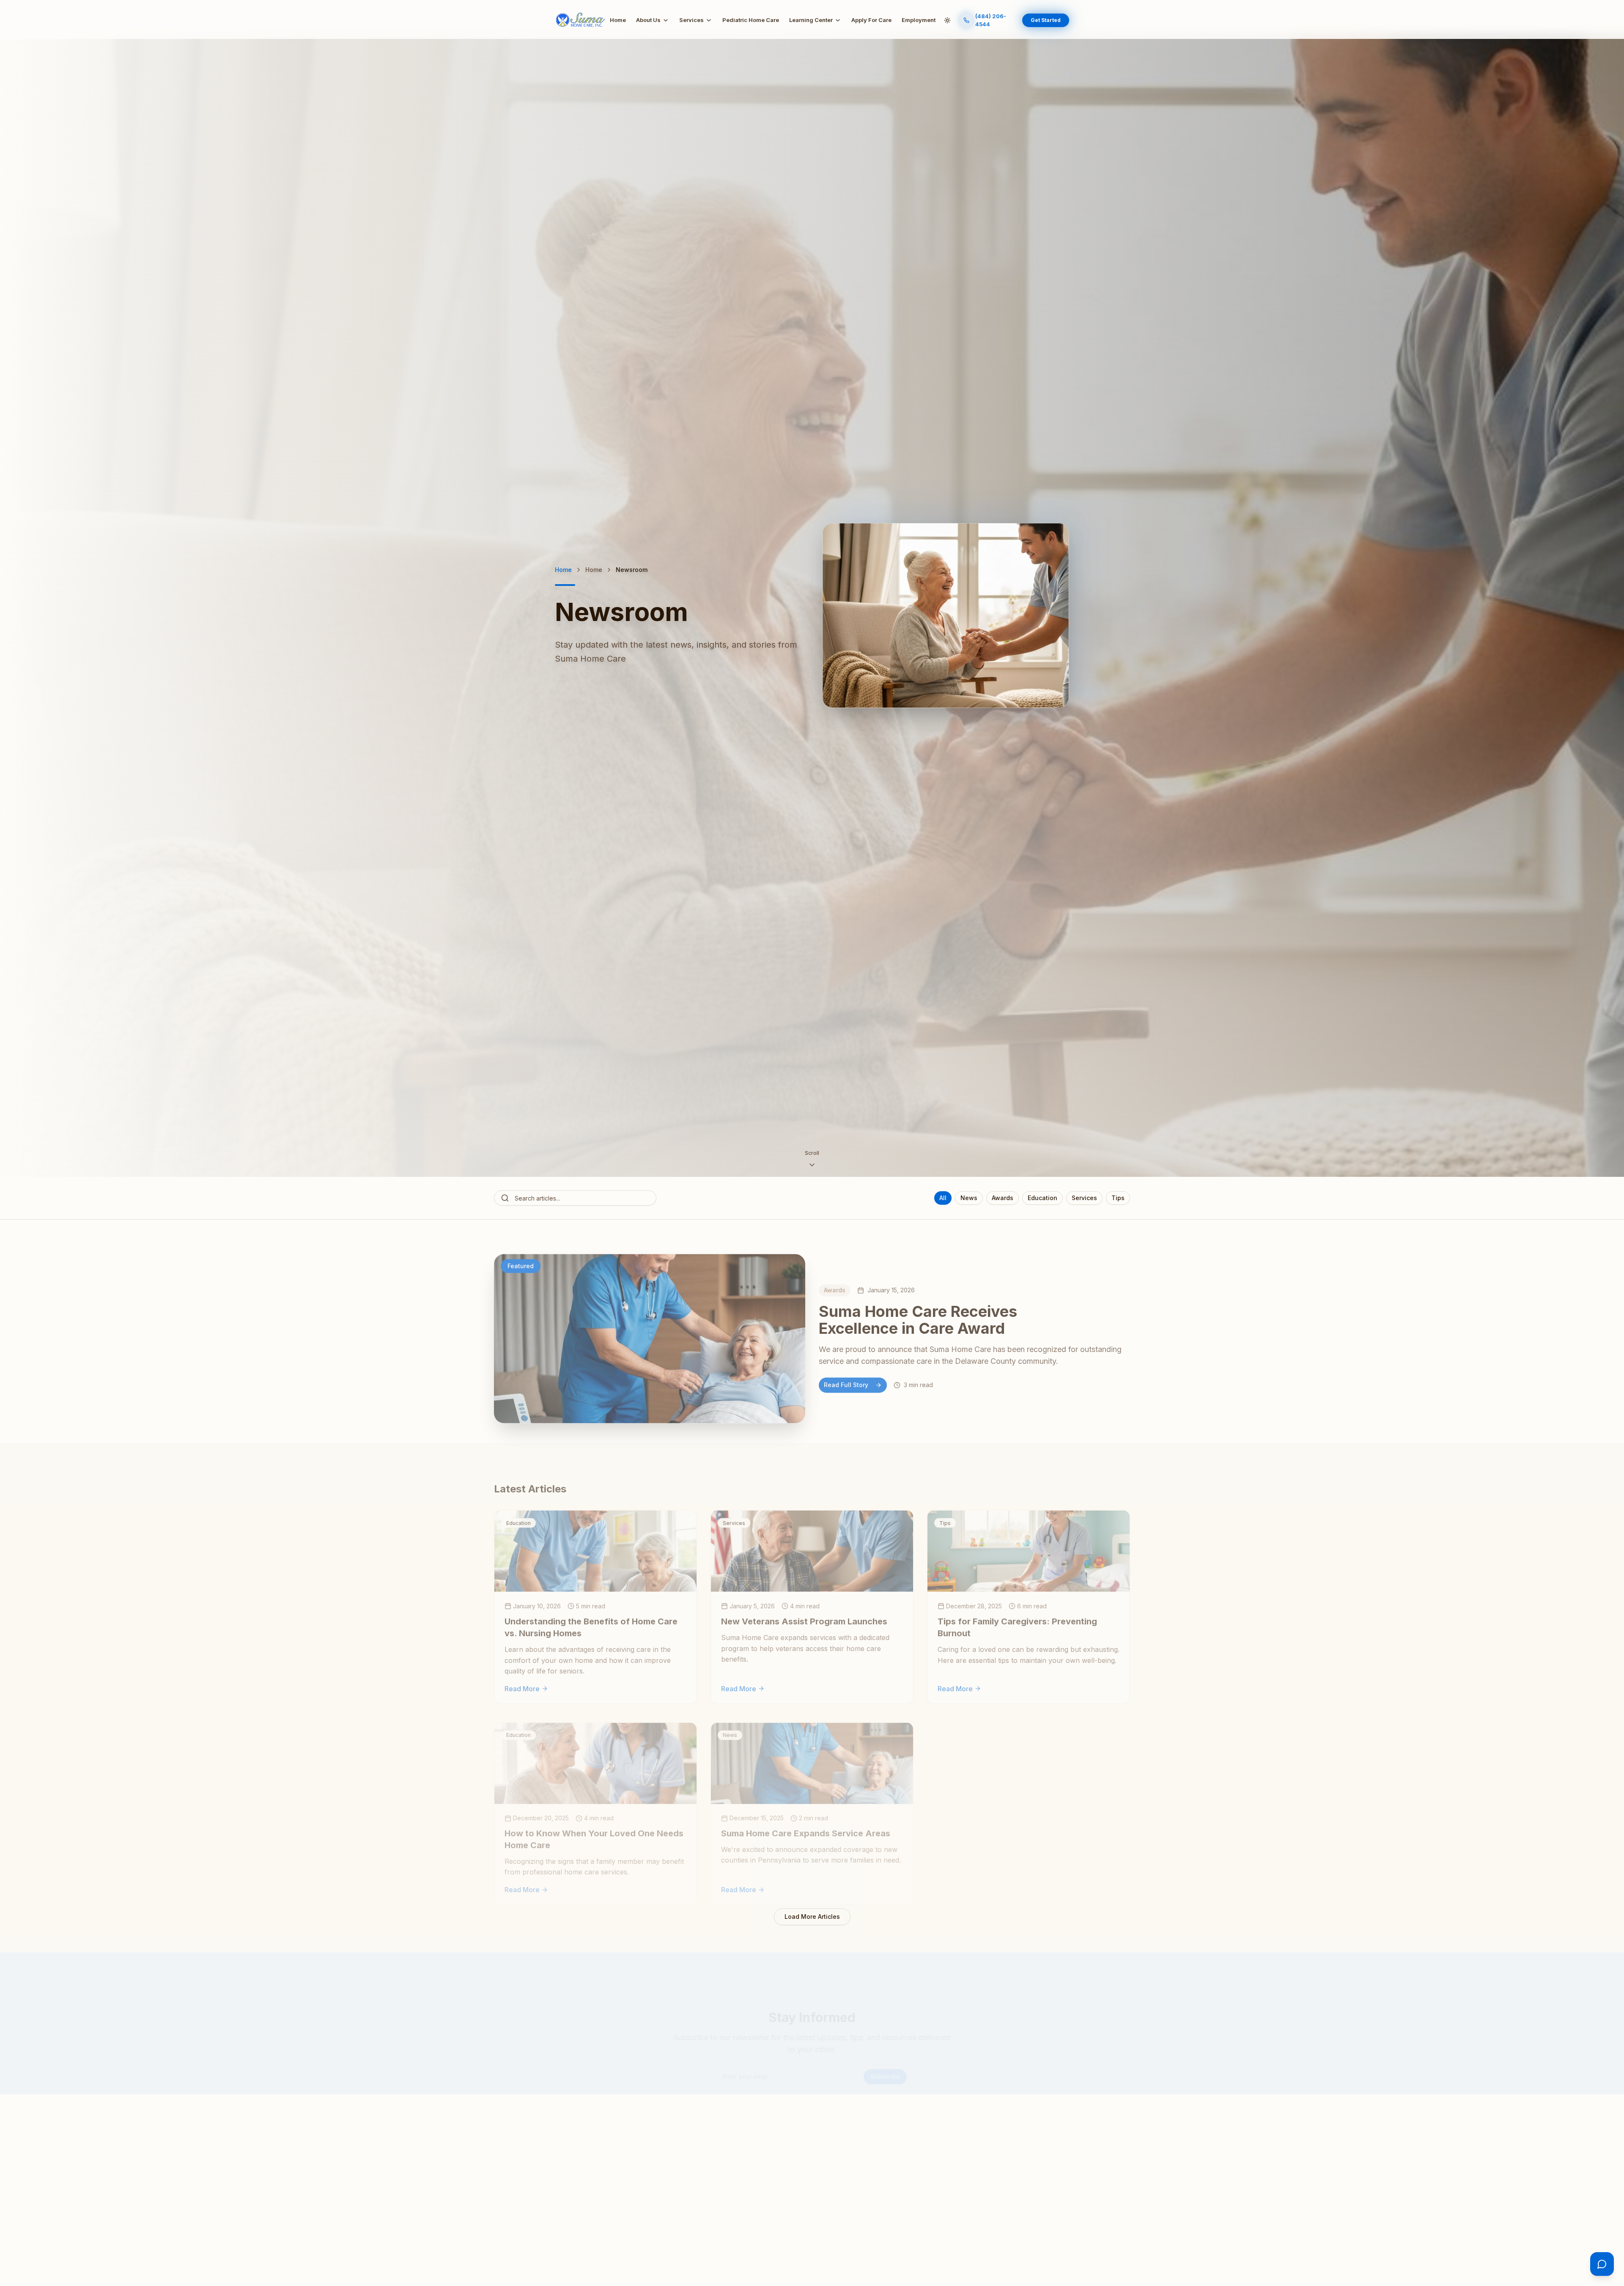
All (943, 1198)
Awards (1003, 1198)
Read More (522, 1688)
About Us (648, 20)
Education (1042, 1198)
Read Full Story (846, 1385)
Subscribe (885, 2076)
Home (618, 20)
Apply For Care (871, 20)
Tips (1118, 1198)
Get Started (1046, 20)
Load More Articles (812, 1916)
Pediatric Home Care (751, 20)
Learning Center (811, 20)
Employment (919, 20)
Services (691, 20)
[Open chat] (1602, 2264)
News (969, 1198)
